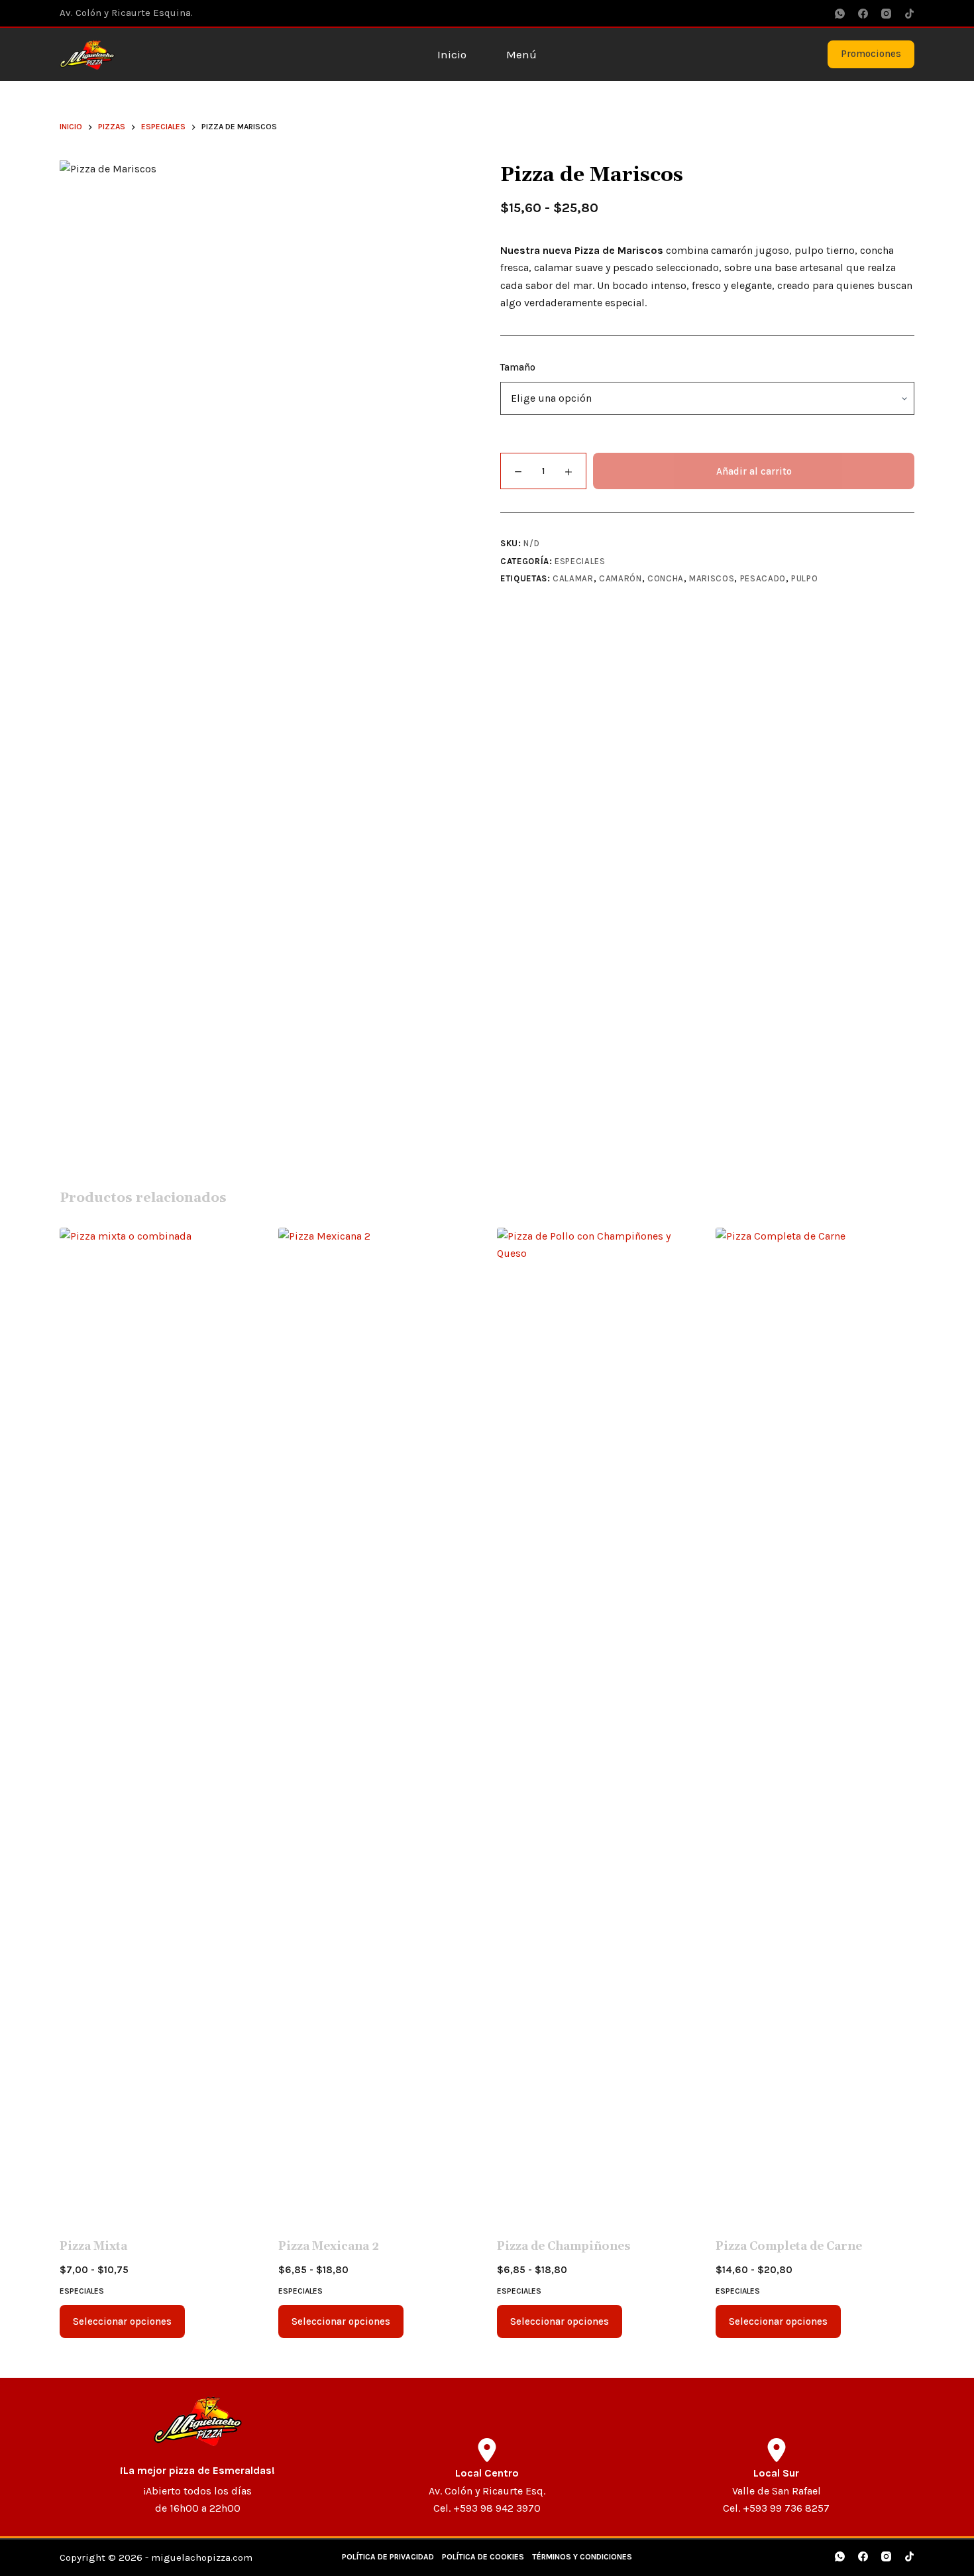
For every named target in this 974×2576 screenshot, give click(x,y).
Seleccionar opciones (122, 2321)
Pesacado (763, 578)
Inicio (452, 54)
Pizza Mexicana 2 (329, 2247)
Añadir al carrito (754, 471)
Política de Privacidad (388, 2557)
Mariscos (712, 578)
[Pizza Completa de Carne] (815, 1725)
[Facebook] (863, 14)
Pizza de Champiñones (564, 2247)
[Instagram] (886, 14)
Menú (521, 54)
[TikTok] (909, 14)
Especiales (580, 561)
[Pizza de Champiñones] (596, 1725)
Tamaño (518, 367)
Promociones (871, 54)
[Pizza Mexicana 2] (378, 1725)
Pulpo (804, 578)
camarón (621, 578)
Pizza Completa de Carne (789, 2247)
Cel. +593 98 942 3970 (487, 2508)
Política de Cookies (483, 2557)
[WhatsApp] (840, 14)
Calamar (573, 578)
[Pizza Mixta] (159, 1725)
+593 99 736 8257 (786, 2508)
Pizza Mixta (93, 2247)
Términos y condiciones (582, 2557)
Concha (666, 578)
